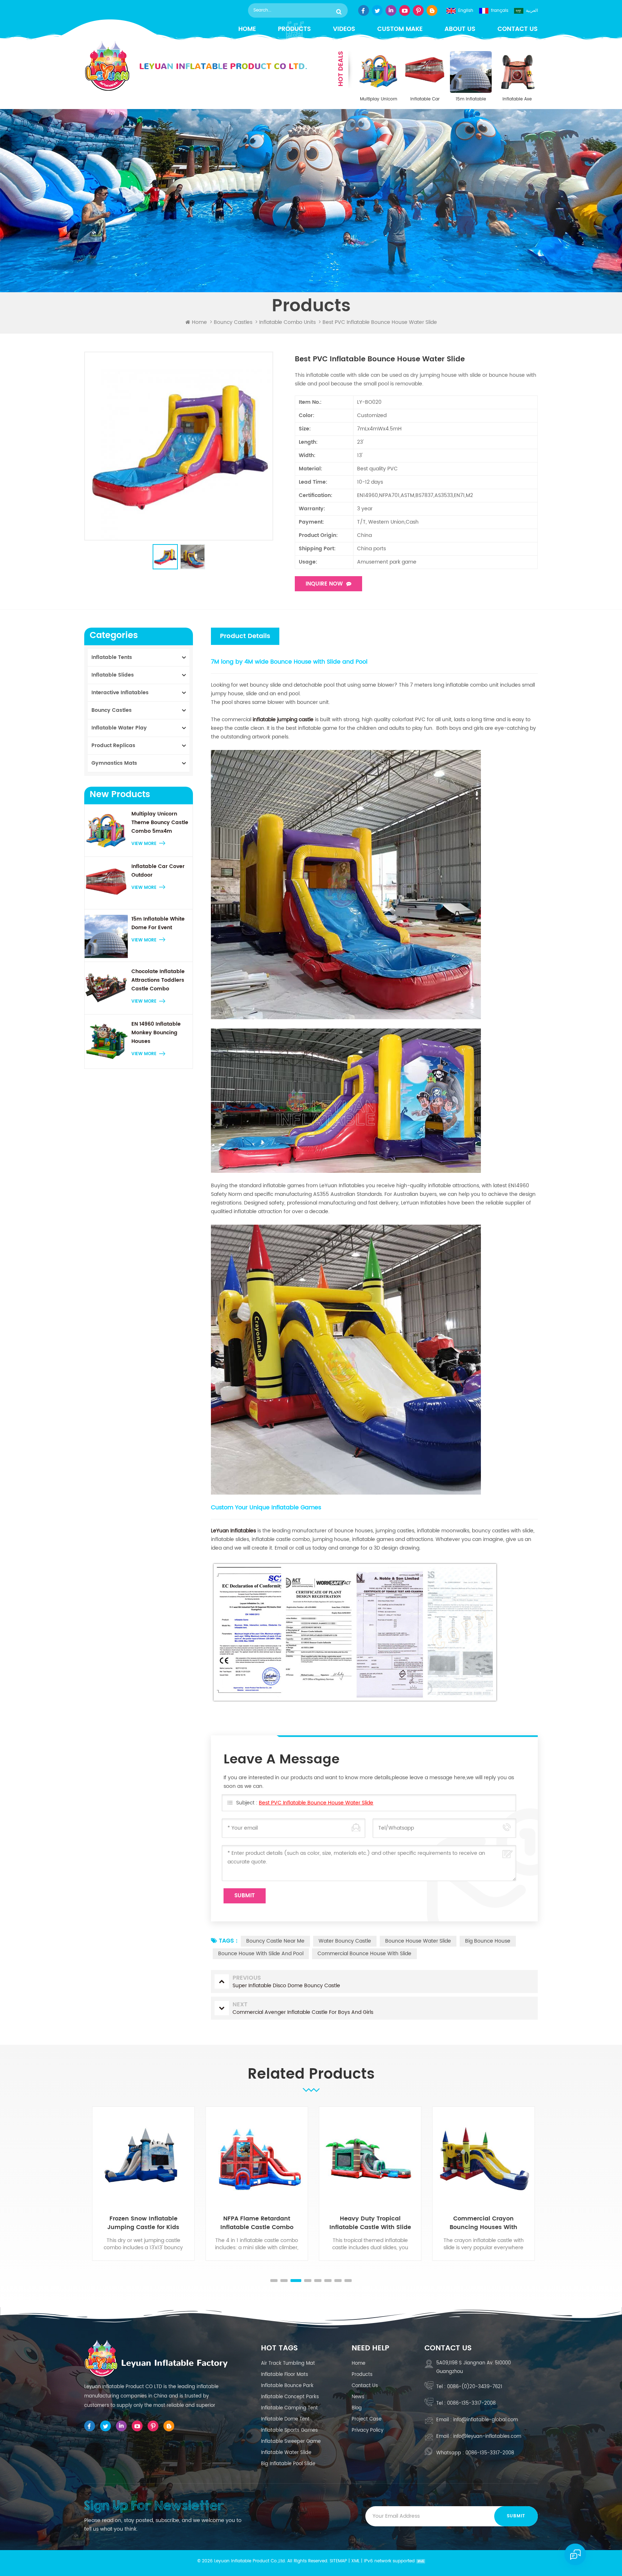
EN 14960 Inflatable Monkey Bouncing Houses (156, 1033)
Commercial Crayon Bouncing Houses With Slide (368, 2223)
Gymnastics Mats (114, 763)
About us (460, 29)
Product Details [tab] (245, 636)
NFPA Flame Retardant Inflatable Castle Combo (141, 2223)
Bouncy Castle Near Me (275, 1941)
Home (247, 29)
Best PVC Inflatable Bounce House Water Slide (316, 1803)
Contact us (518, 29)
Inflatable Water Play (119, 728)
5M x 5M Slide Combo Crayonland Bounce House (481, 2223)
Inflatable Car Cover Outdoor (425, 99)
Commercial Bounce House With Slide (364, 1954)
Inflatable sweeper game (291, 2442)
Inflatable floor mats (285, 2375)
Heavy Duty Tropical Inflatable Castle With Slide (254, 2223)
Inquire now (324, 584)
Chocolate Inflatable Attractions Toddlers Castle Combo (158, 980)
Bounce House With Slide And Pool (261, 1954)
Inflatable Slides (113, 675)
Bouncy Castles (233, 322)
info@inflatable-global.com (486, 2420)
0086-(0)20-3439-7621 (475, 2387)
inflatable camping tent (289, 2408)
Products (294, 29)
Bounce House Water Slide (418, 1941)
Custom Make (400, 29)
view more (144, 844)
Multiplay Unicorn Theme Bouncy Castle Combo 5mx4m (379, 99)
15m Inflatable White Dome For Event (471, 99)
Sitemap (338, 2561)
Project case (367, 2419)
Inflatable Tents (112, 657)
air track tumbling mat (288, 2363)
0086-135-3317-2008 (471, 2403)
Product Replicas (113, 745)
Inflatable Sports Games (289, 2430)
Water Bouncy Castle (345, 1941)
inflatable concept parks (290, 2397)
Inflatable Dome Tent (285, 2419)
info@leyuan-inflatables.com (487, 2437)
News (358, 2397)
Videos (344, 29)
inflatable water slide (286, 2453)
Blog (357, 2408)
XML (355, 2561)
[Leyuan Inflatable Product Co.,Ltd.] (196, 66)
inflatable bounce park (287, 2386)
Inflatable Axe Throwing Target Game (517, 99)
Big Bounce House (488, 1941)
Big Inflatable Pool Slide (288, 2464)
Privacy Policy (368, 2430)
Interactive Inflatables (120, 693)
